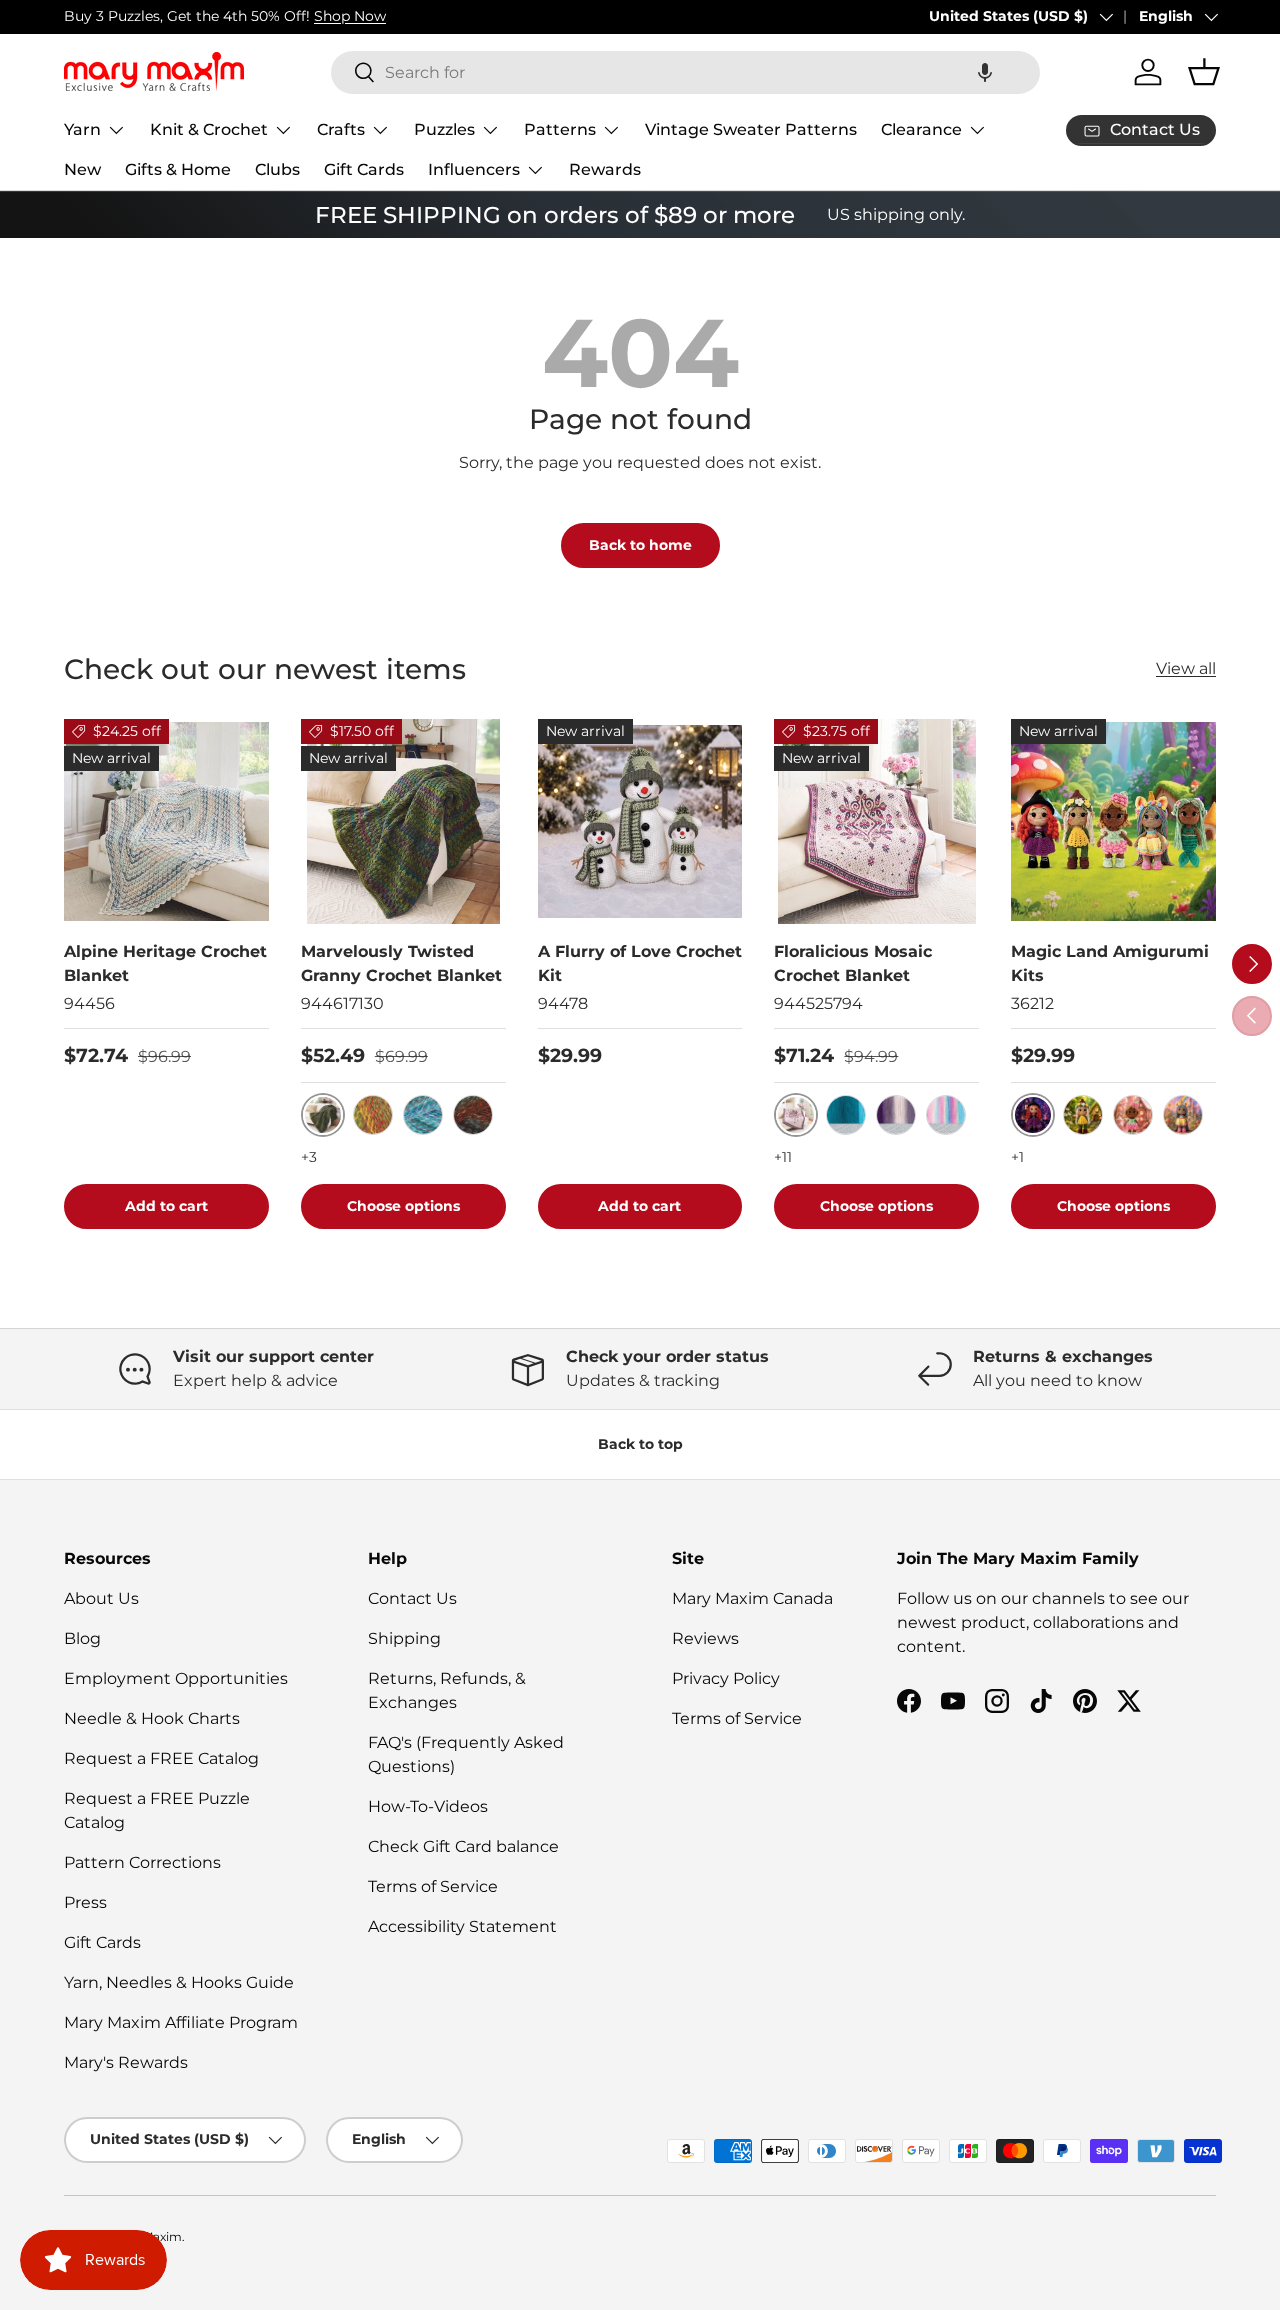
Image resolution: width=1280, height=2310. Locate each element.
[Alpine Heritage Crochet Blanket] (166, 821)
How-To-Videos (428, 1806)
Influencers (474, 169)
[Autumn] (373, 1115)
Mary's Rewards (126, 2062)
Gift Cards (364, 169)
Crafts (341, 129)
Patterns (560, 129)
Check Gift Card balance (463, 1846)
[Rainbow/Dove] (946, 1115)
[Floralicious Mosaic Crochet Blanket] (876, 821)
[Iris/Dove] (896, 1115)
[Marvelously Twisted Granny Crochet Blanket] (403, 821)
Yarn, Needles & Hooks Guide (179, 1982)
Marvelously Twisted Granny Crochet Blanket (401, 963)
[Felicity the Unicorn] (1183, 1115)
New (82, 169)
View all (1186, 668)
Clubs (277, 169)
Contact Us (412, 1598)
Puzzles (444, 129)
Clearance (921, 129)
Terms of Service (433, 1886)
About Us (101, 1598)
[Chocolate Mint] (473, 1115)
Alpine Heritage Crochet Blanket (165, 963)
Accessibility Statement (462, 1926)
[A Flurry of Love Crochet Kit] (640, 821)
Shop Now (350, 16)
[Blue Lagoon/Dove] (846, 1115)
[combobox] (685, 72)
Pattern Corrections (142, 1862)
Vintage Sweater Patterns (751, 129)
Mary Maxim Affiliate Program (181, 2022)
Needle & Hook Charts (152, 1718)
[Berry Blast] (423, 1115)
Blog (82, 1638)
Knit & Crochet (209, 129)
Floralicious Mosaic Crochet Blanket (853, 963)
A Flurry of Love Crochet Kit (640, 963)
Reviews (705, 1638)
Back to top (640, 1444)
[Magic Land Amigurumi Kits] (1113, 821)
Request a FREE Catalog (161, 1758)
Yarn (82, 129)
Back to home (640, 545)
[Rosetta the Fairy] (1133, 1115)
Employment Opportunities (176, 1678)
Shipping (404, 1638)
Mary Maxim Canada (752, 1598)
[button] (985, 72)
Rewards (605, 169)
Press (85, 1902)
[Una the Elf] (1083, 1115)
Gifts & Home (178, 169)
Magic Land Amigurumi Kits (1110, 963)
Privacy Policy (726, 1678)
